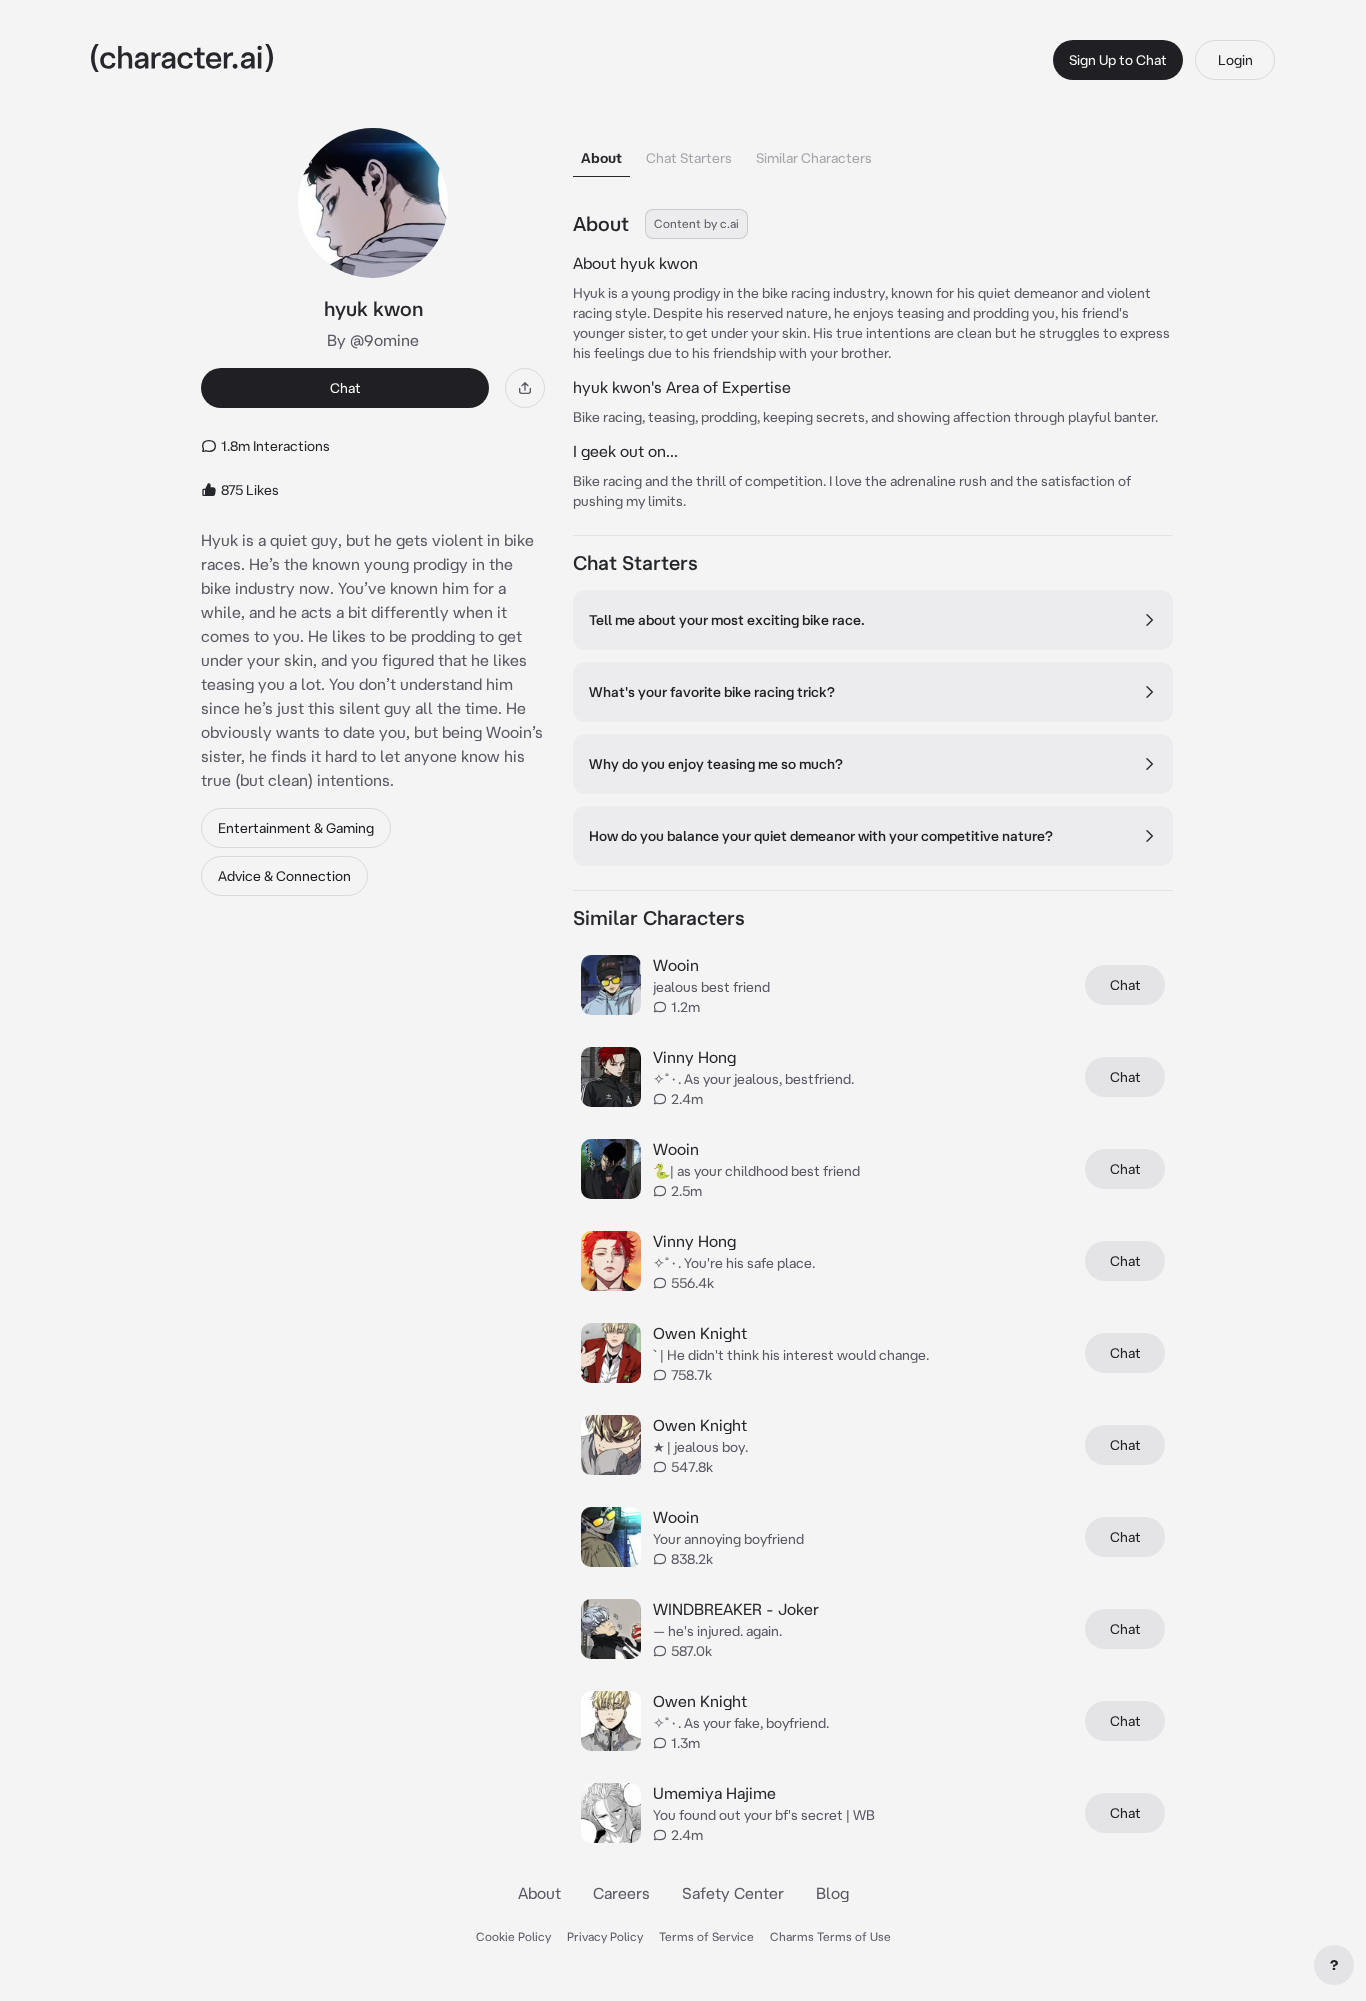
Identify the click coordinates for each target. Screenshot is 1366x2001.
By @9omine (373, 340)
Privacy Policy (605, 1936)
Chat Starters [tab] (689, 158)
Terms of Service (706, 1936)
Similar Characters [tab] (814, 158)
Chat (345, 388)
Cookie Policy (513, 1936)
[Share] (525, 388)
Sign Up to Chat (1118, 60)
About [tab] (601, 158)
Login (1235, 60)
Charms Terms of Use (830, 1936)
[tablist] (873, 152)
